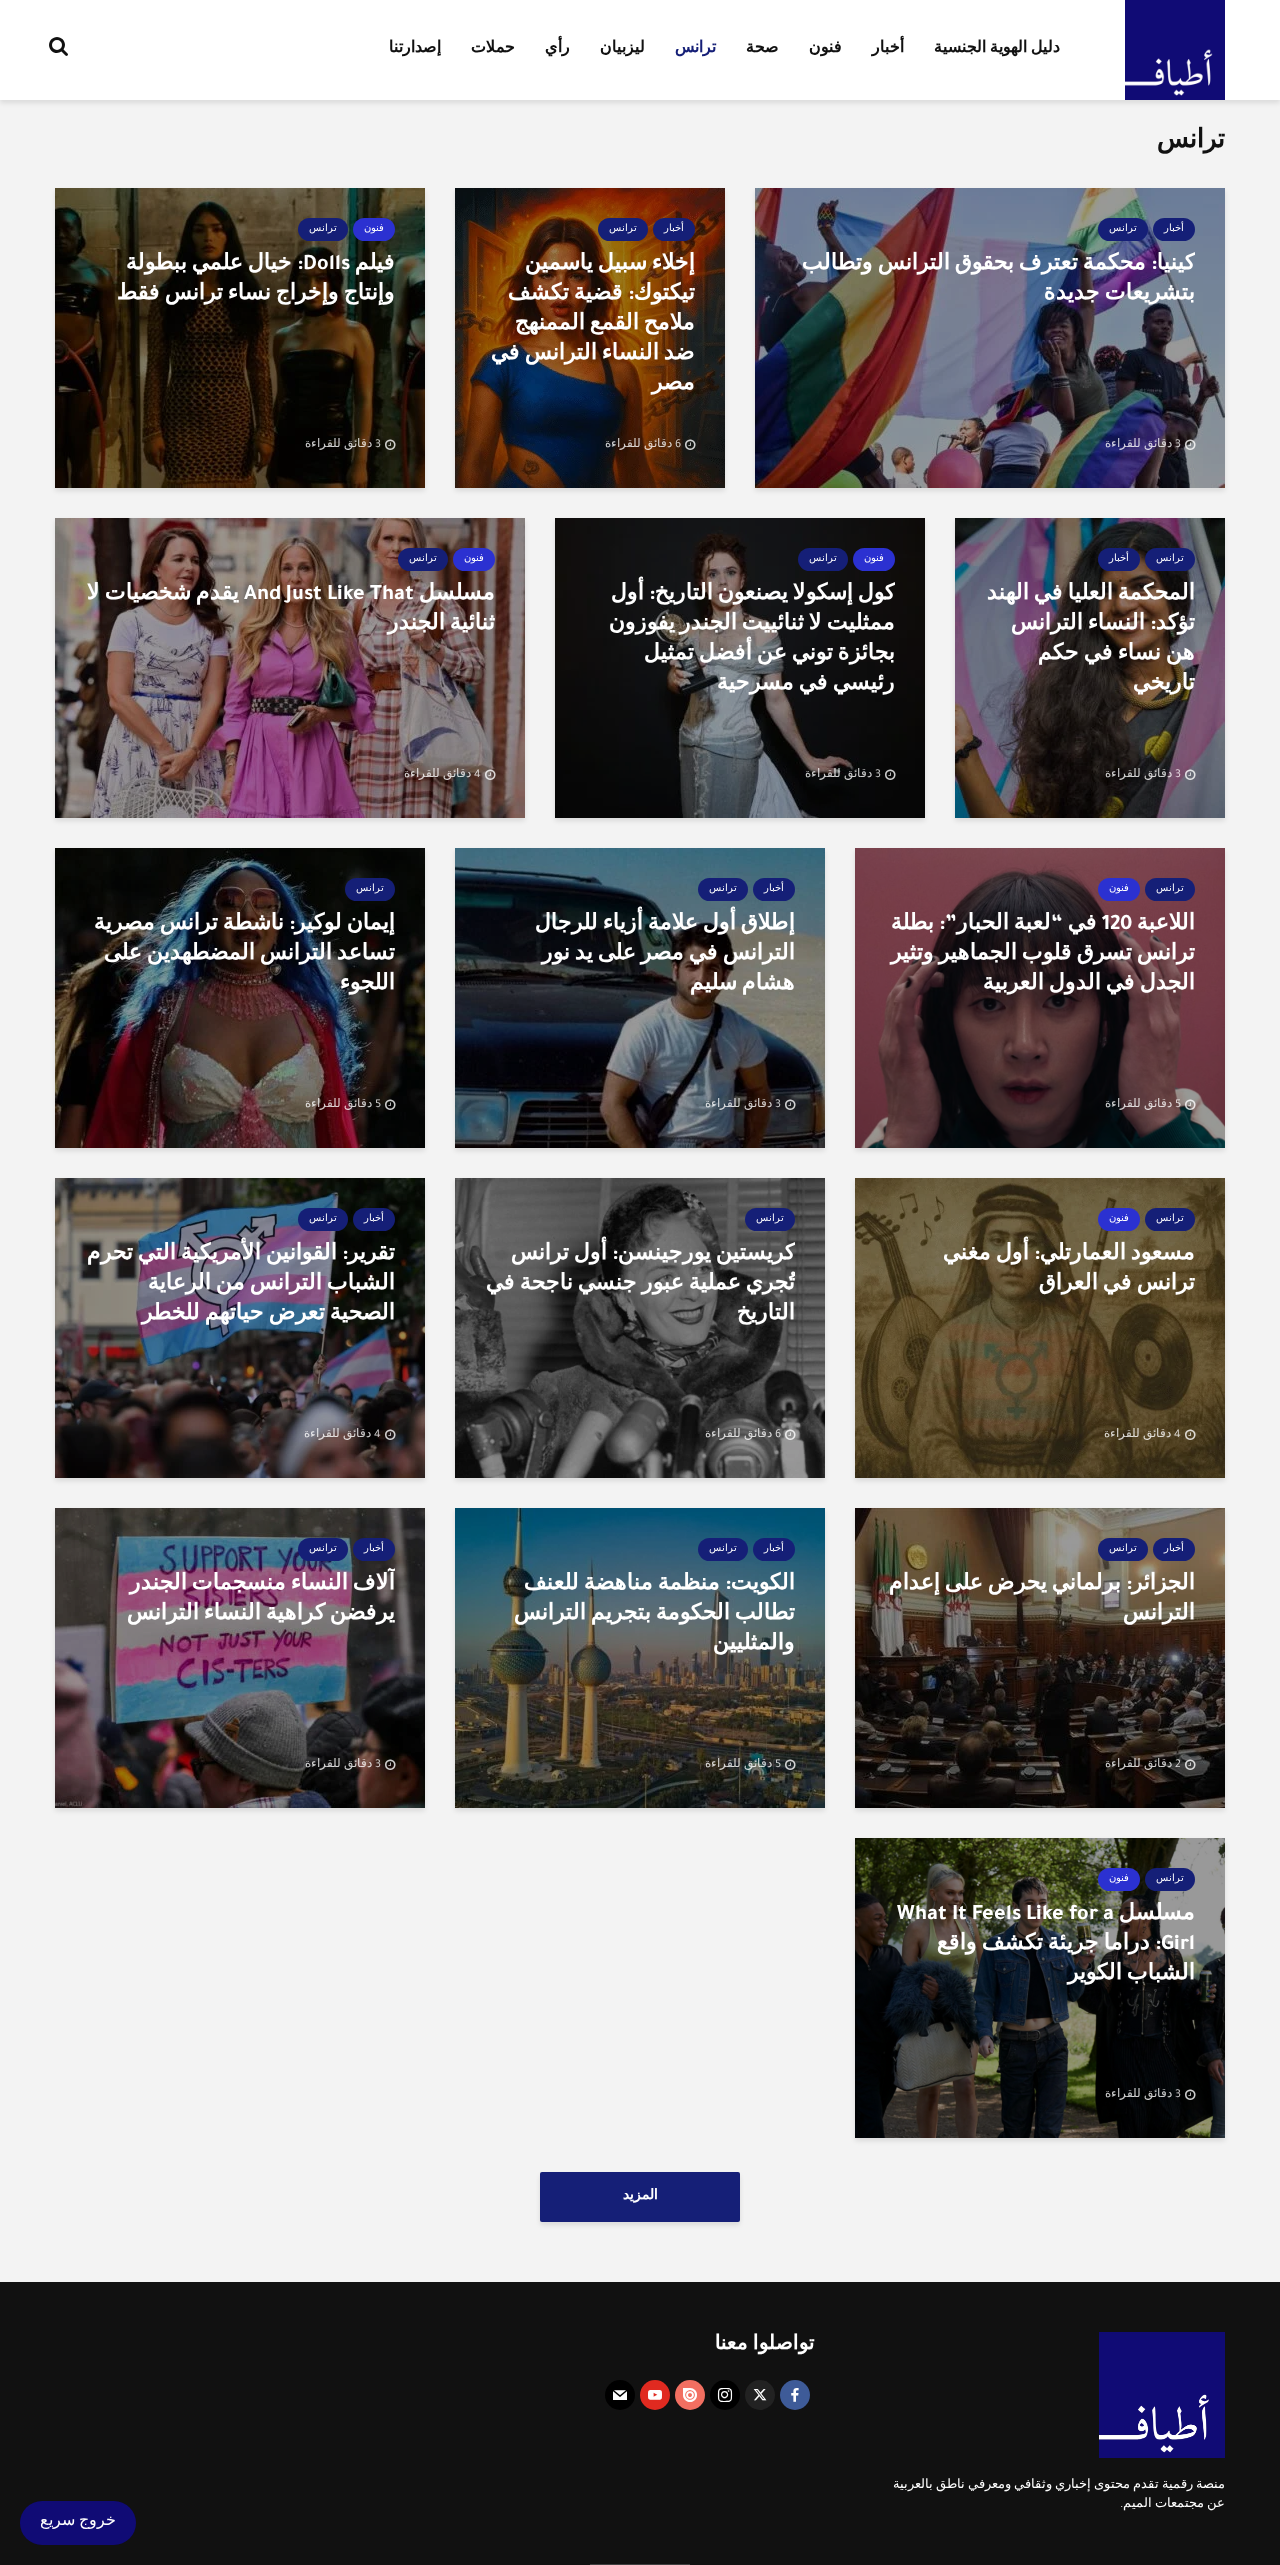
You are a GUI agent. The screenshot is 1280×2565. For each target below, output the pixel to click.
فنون (825, 50)
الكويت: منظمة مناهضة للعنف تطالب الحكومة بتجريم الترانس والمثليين (654, 1616)
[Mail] (620, 2395)
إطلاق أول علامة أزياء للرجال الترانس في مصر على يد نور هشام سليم (665, 956)
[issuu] (690, 2395)
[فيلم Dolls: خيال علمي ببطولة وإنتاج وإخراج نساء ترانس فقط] (240, 340)
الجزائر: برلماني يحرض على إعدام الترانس (1042, 1601)
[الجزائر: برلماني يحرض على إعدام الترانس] (1040, 1660)
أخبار (888, 50)
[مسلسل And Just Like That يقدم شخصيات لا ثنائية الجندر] (290, 670)
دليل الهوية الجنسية (997, 50)
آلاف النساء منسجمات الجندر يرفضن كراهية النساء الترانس (261, 1601)
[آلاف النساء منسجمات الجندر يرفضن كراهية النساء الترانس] (240, 1660)
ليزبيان (622, 50)
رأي (557, 50)
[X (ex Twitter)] (760, 2395)
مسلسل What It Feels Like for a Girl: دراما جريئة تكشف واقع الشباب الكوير (1046, 1946)
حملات (493, 50)
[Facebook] (795, 2395)
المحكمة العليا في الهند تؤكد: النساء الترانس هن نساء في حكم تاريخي (1091, 641)
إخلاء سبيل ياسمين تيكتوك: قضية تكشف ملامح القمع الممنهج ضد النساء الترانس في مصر (593, 326)
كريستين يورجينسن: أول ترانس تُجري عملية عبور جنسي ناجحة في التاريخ (640, 1286)
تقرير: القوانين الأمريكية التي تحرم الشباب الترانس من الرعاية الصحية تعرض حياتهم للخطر (241, 1286)
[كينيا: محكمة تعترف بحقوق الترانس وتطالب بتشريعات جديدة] (990, 340)
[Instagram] (725, 2395)
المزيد (640, 2197)
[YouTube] (655, 2395)
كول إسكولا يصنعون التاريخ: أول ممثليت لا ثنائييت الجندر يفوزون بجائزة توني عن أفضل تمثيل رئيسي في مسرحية (752, 641)
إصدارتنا (415, 50)
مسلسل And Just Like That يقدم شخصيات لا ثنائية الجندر (291, 611)
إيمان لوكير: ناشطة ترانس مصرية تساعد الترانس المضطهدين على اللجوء (244, 956)
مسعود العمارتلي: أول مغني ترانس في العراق (1069, 1271)
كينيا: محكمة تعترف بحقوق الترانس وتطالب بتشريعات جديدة (998, 281)
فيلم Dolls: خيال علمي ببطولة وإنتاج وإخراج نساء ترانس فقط (256, 281)
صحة (762, 50)
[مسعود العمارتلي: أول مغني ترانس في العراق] (1040, 1330)
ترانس (695, 50)
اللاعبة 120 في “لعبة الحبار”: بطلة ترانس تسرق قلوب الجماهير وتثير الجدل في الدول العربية (1043, 956)
